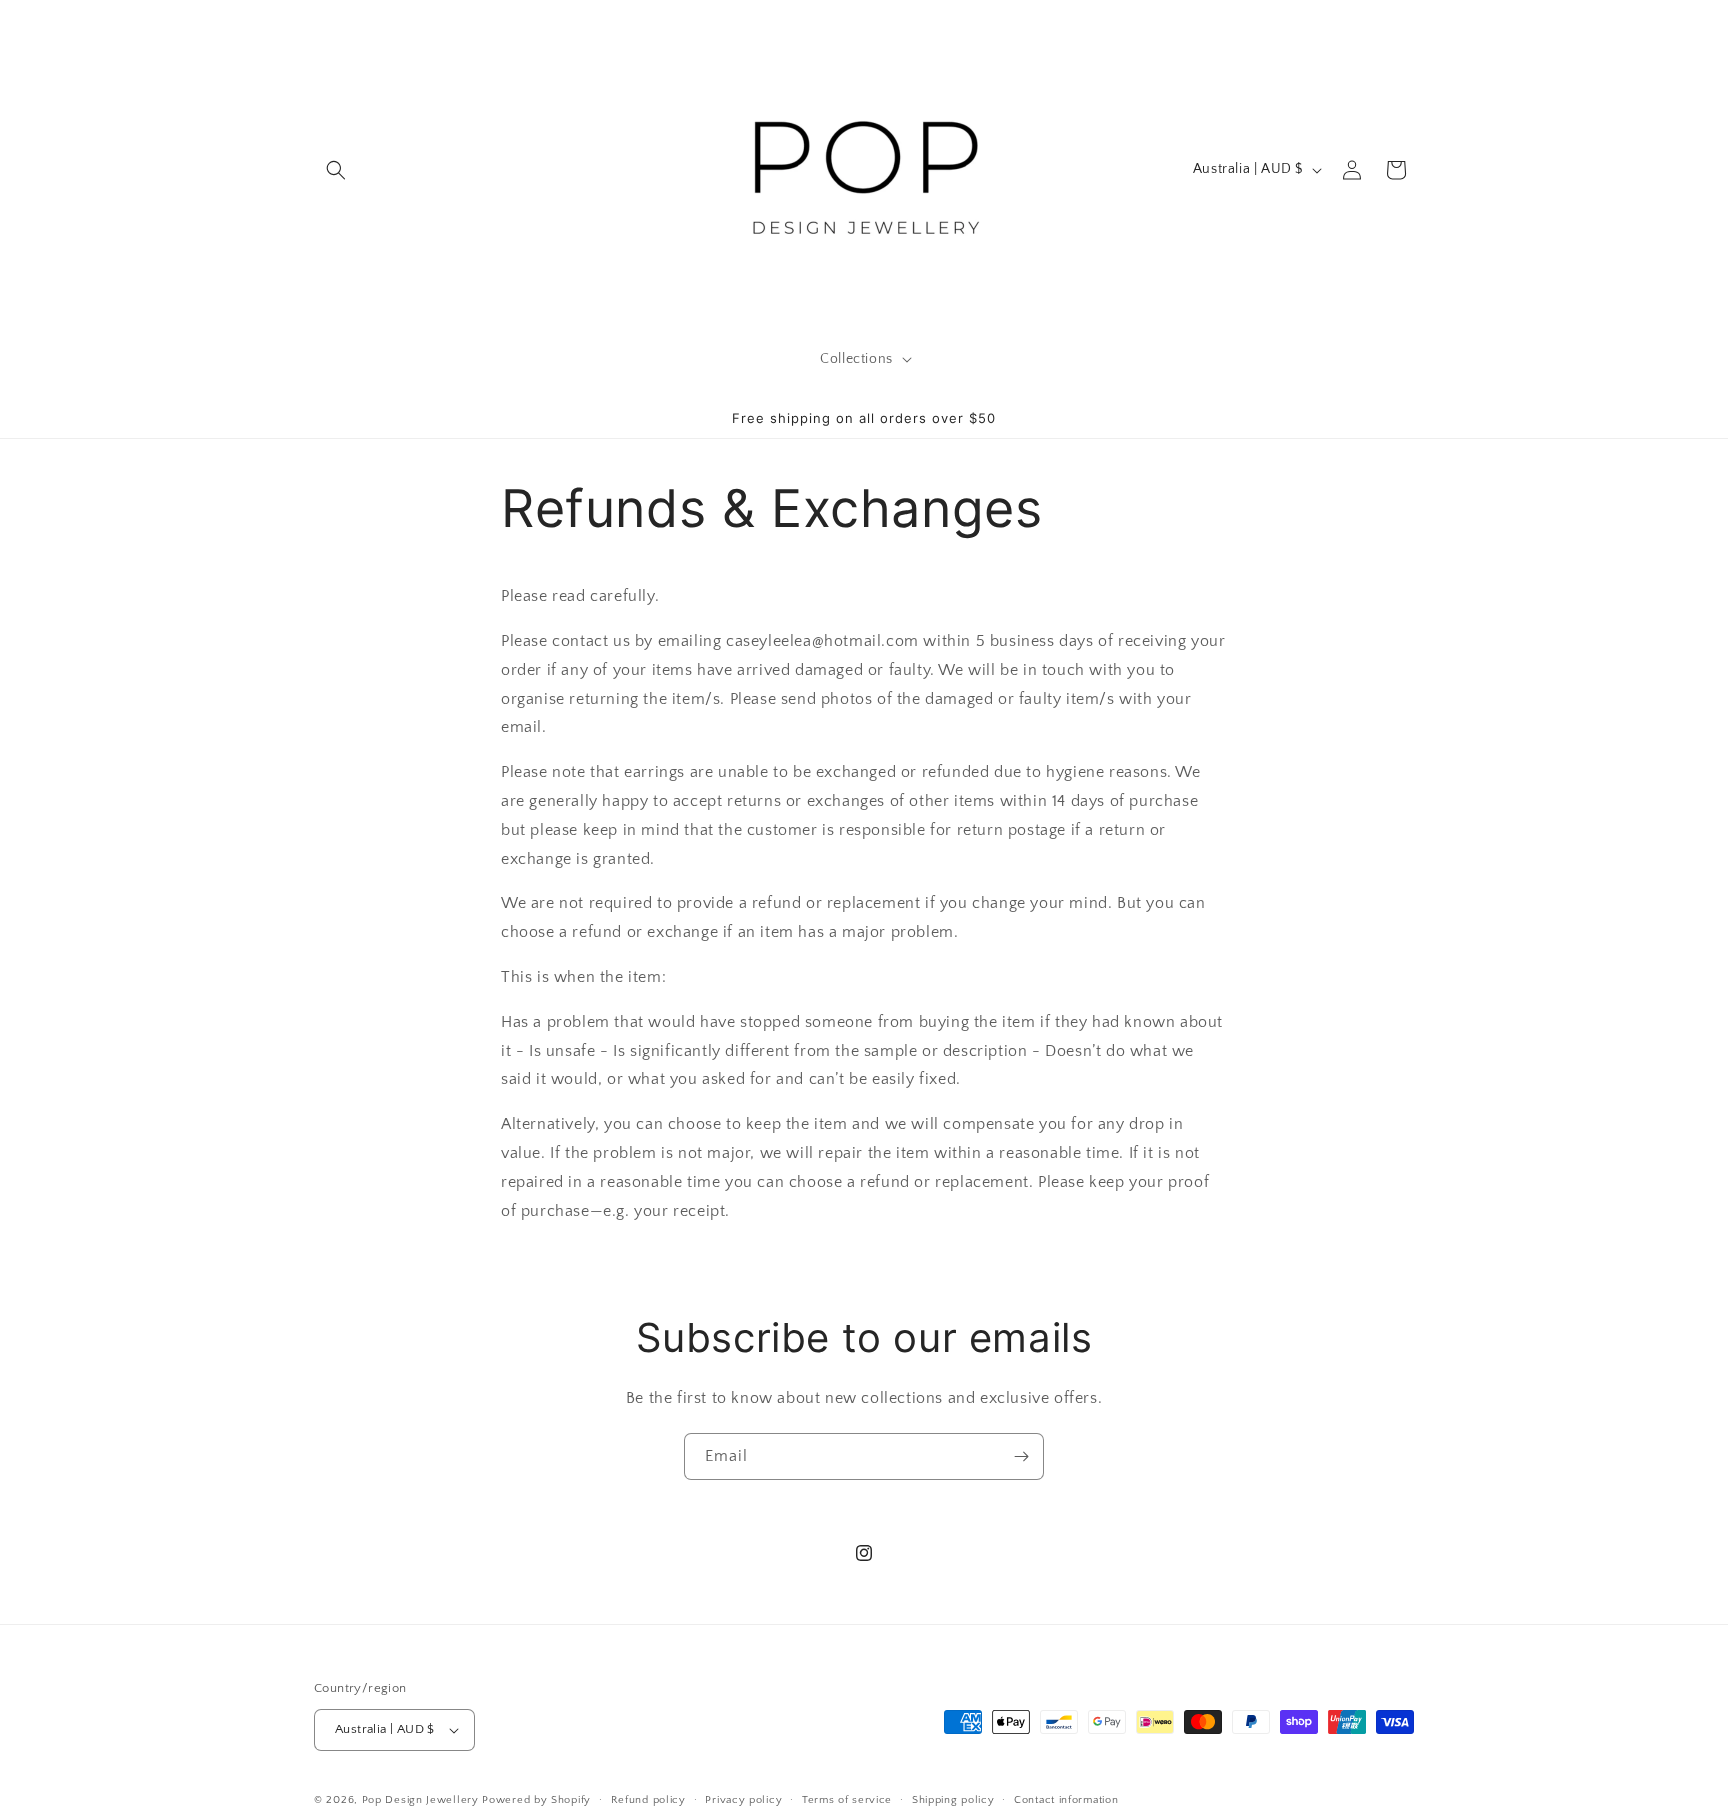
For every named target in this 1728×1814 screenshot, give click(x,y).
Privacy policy (743, 1799)
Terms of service (847, 1799)
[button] (336, 170)
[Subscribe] (1021, 1456)
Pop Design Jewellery (422, 1800)
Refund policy (648, 1799)
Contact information (1066, 1799)
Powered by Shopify (536, 1800)
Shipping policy (953, 1799)
